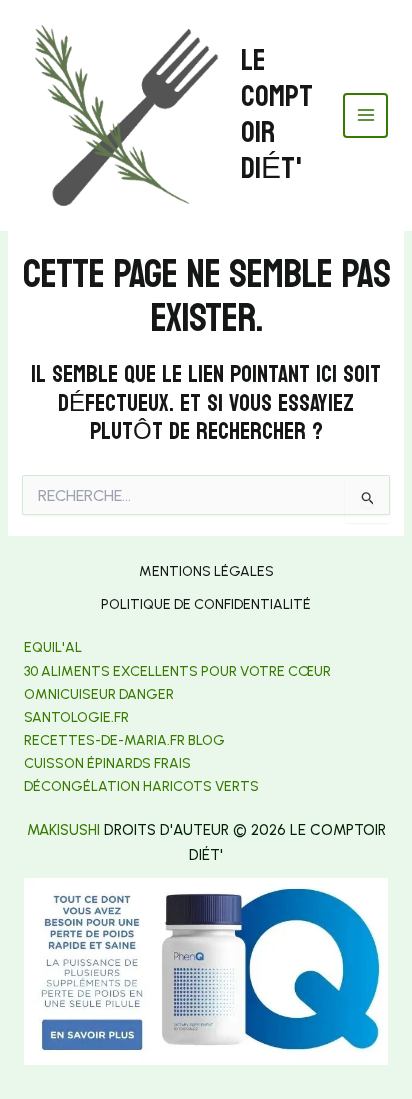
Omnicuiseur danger (99, 694)
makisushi (63, 830)
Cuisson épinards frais (107, 763)
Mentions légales (206, 571)
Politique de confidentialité (206, 604)
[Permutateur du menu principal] (365, 115)
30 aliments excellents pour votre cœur (177, 671)
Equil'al (53, 647)
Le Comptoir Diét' (277, 114)
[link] (76, 717)
